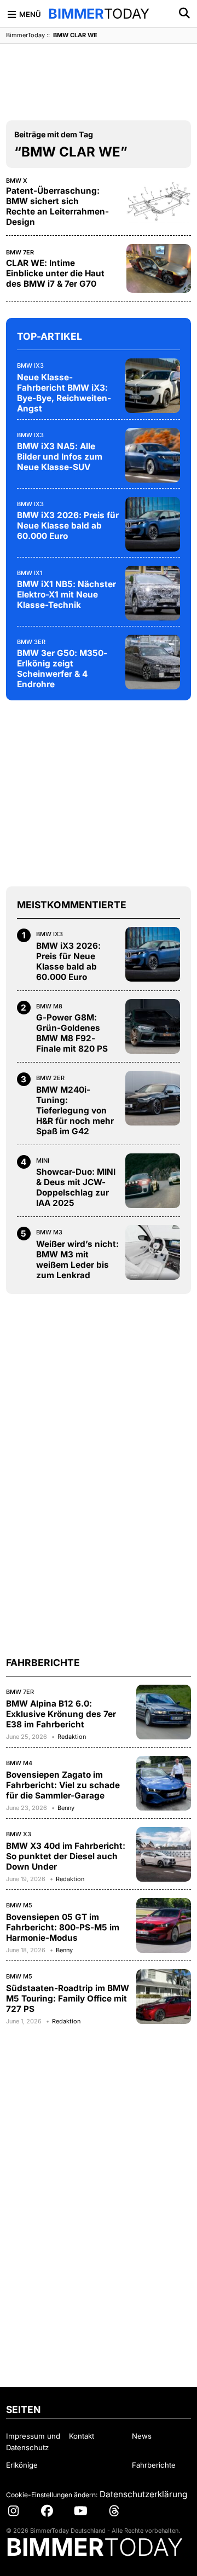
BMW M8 (49, 1006)
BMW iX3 (30, 365)
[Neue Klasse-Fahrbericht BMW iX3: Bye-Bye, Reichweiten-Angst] (153, 386)
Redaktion (72, 1737)
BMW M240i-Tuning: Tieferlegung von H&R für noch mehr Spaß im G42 (75, 1110)
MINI (43, 1161)
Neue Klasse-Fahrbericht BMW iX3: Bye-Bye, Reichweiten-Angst (64, 393)
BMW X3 (19, 1834)
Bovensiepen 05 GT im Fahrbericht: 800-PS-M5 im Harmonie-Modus (63, 1927)
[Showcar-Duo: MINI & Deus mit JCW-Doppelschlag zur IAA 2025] (153, 1181)
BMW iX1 (30, 573)
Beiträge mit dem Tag (54, 134)
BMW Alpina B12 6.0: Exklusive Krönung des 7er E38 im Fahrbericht (61, 1714)
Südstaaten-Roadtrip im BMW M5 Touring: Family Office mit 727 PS (68, 1998)
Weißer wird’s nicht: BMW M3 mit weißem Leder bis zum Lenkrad (77, 1260)
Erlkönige (22, 2465)
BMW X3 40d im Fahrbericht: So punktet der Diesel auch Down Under (66, 1856)
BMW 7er (20, 252)
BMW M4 (19, 1763)
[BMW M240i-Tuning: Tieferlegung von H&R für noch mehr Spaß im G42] (153, 1098)
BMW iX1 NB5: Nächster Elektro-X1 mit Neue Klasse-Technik (66, 594)
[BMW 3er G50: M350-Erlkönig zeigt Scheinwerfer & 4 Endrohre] (153, 662)
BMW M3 (49, 1232)
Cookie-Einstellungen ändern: (52, 2495)
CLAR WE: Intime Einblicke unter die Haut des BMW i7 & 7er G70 (55, 273)
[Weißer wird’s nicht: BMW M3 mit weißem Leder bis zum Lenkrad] (153, 1252)
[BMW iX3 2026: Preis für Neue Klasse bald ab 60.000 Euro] (153, 524)
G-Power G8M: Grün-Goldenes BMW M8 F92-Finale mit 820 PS (72, 1033)
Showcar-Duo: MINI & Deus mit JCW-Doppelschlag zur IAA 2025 (76, 1187)
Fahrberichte (154, 2465)
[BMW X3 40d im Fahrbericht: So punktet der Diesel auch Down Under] (164, 1854)
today (99, 14)
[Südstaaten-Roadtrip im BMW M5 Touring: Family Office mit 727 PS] (164, 1997)
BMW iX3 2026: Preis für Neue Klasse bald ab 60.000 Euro (68, 526)
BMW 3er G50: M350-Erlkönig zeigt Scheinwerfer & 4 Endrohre (62, 669)
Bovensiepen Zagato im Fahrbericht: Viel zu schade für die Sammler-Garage (63, 1785)
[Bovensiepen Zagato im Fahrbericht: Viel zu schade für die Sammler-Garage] (164, 1783)
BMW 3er (31, 642)
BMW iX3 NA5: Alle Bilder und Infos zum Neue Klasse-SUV (60, 457)
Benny (66, 1808)
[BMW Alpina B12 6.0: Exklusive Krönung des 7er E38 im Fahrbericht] (164, 1712)
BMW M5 (19, 1905)
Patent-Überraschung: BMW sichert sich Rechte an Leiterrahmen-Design (57, 206)
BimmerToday (25, 35)
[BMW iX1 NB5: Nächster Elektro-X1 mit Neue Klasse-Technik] (153, 593)
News (142, 2436)
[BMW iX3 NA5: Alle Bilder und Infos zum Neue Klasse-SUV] (153, 455)
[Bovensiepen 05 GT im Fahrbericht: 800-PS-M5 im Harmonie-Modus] (164, 1925)
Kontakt (82, 2436)
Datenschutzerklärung (143, 2494)
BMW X (17, 181)
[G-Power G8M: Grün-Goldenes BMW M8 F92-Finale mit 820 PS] (153, 1026)
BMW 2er (50, 1078)
